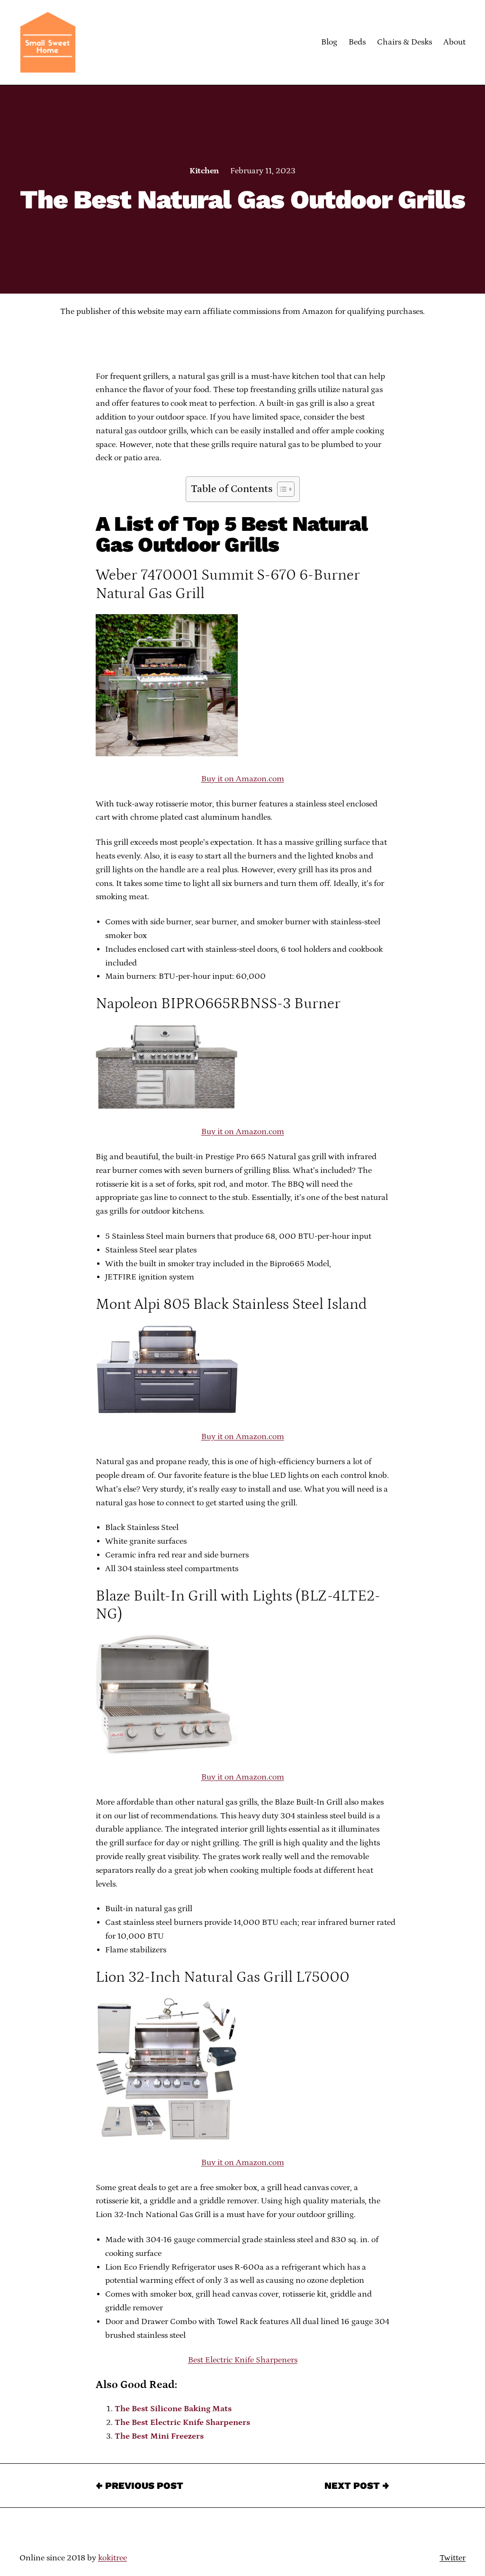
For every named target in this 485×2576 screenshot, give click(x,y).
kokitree (112, 2558)
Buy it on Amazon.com (243, 779)
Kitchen (204, 171)
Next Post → (357, 2486)
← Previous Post (139, 2486)
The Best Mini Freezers (159, 2436)
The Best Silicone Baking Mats (173, 2409)
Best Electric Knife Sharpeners (243, 2360)
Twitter (453, 2558)
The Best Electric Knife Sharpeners (182, 2423)
